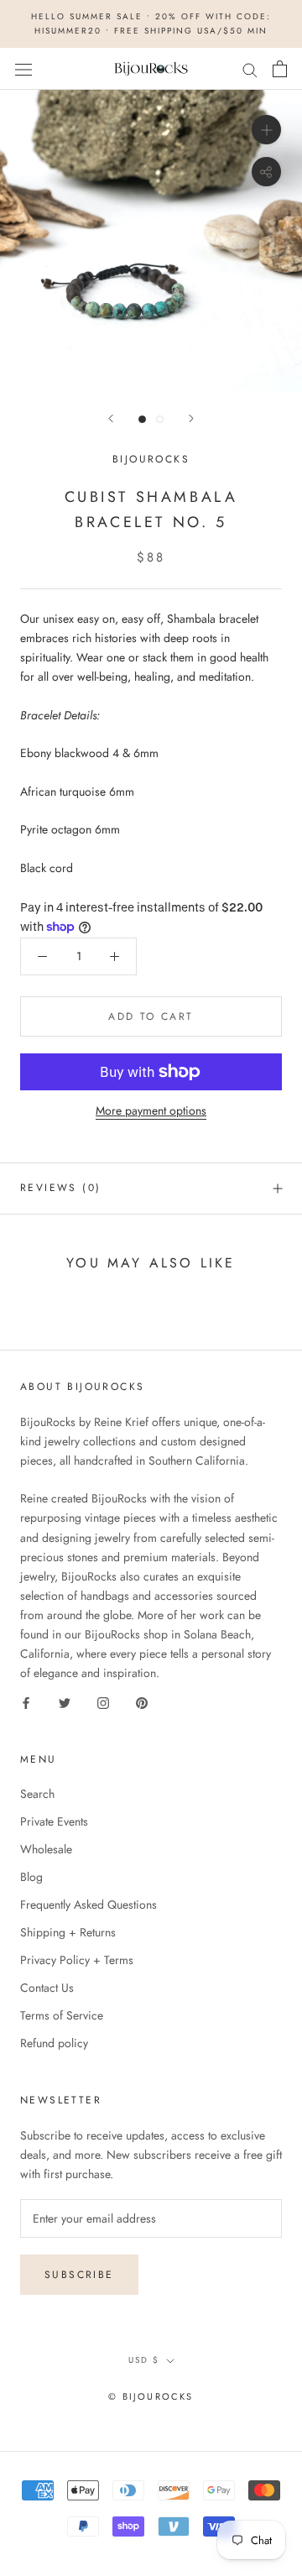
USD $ (144, 2360)
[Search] (250, 68)
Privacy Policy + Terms (77, 1960)
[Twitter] (65, 1702)
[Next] (191, 418)
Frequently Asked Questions (89, 1905)
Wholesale (46, 1849)
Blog (31, 1877)
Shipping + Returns (68, 1932)
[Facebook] (26, 1702)
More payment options (151, 1110)
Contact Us (47, 1988)
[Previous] (111, 418)
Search (37, 1794)
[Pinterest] (142, 1702)
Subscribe (79, 2275)
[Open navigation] (23, 69)
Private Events (54, 1821)
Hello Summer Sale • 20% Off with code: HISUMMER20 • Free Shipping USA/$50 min (151, 24)
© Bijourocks (151, 2396)
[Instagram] (103, 1702)
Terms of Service (62, 2015)
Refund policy (54, 2043)
